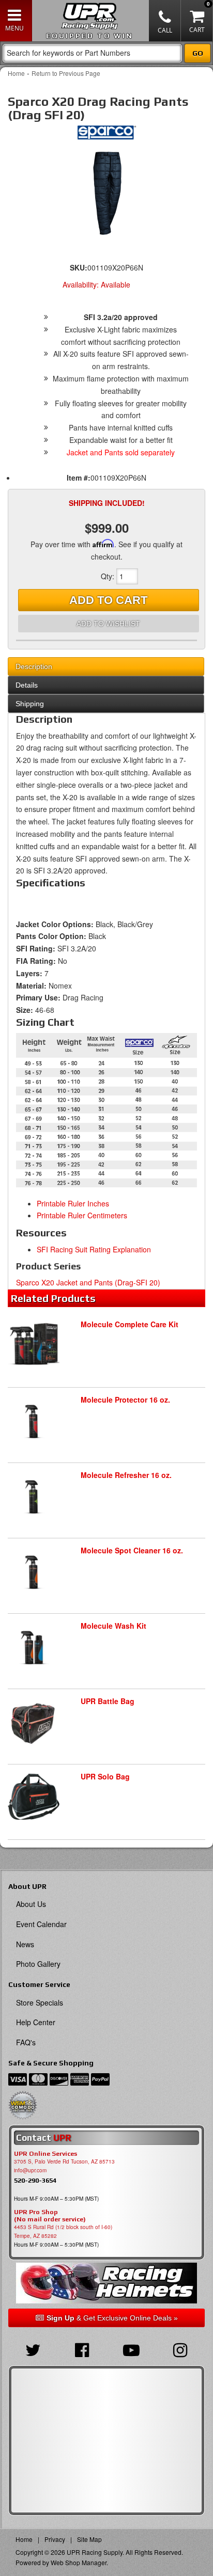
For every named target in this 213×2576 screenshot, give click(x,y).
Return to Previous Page (66, 73)
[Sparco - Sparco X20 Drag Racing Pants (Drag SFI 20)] (106, 135)
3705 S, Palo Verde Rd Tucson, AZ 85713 (64, 2161)
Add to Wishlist (108, 624)
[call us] (165, 21)
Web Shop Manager (79, 2562)
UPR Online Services (45, 2154)
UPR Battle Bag (108, 1701)
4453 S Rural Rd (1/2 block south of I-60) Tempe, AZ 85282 (63, 2231)
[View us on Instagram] (180, 2349)
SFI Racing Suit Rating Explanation (94, 1249)
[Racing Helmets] (106, 2283)
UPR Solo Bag (105, 1776)
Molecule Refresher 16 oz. (126, 1475)
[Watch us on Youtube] (131, 2349)
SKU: (79, 267)
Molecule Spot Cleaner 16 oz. (132, 1550)
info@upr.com (30, 2170)
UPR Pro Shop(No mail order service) (50, 2216)
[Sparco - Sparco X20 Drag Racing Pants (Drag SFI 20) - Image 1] (106, 193)
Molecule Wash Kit (113, 1626)
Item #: (79, 478)
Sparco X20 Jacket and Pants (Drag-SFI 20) (88, 1282)
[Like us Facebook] (82, 2349)
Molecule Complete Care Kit (130, 1324)
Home (16, 73)
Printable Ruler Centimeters (82, 1215)
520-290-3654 (35, 2180)
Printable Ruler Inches (73, 1203)
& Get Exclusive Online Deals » (112, 2318)
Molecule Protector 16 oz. (125, 1400)
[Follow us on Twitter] (33, 2349)
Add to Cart (108, 600)
